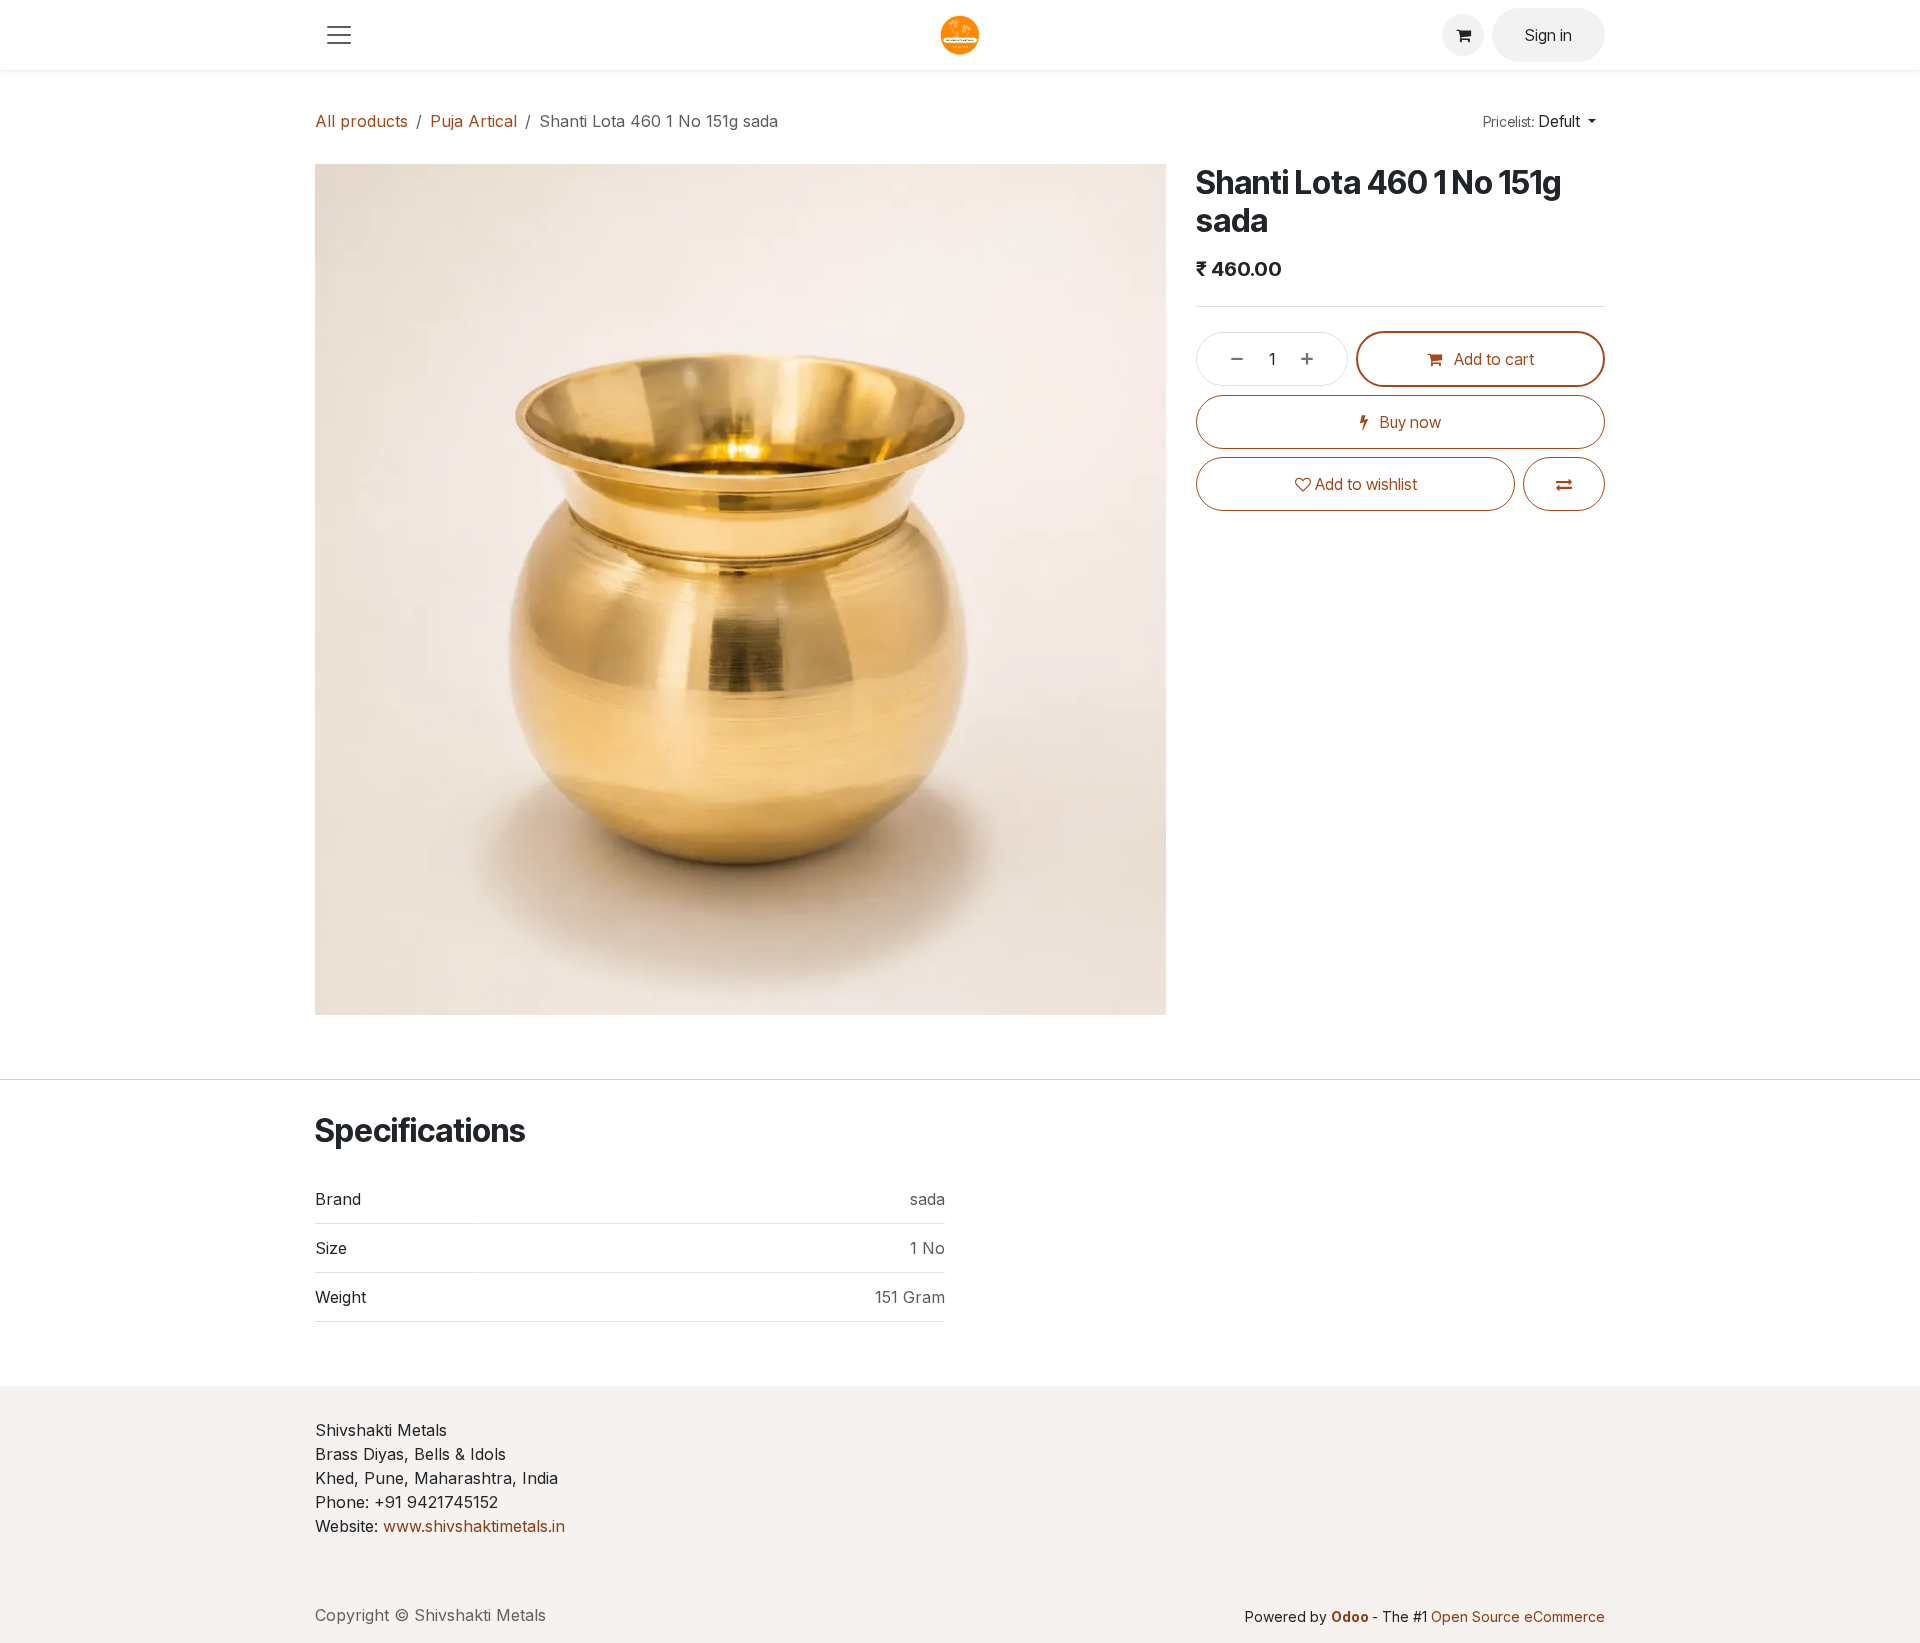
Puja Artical (473, 121)
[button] (1539, 121)
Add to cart (1492, 359)
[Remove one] (1225, 359)
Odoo (1351, 1616)
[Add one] (1319, 359)
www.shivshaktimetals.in (474, 1526)
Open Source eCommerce (1518, 1616)
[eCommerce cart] (1463, 35)
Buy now (1408, 422)
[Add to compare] (1564, 484)
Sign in (1548, 35)
